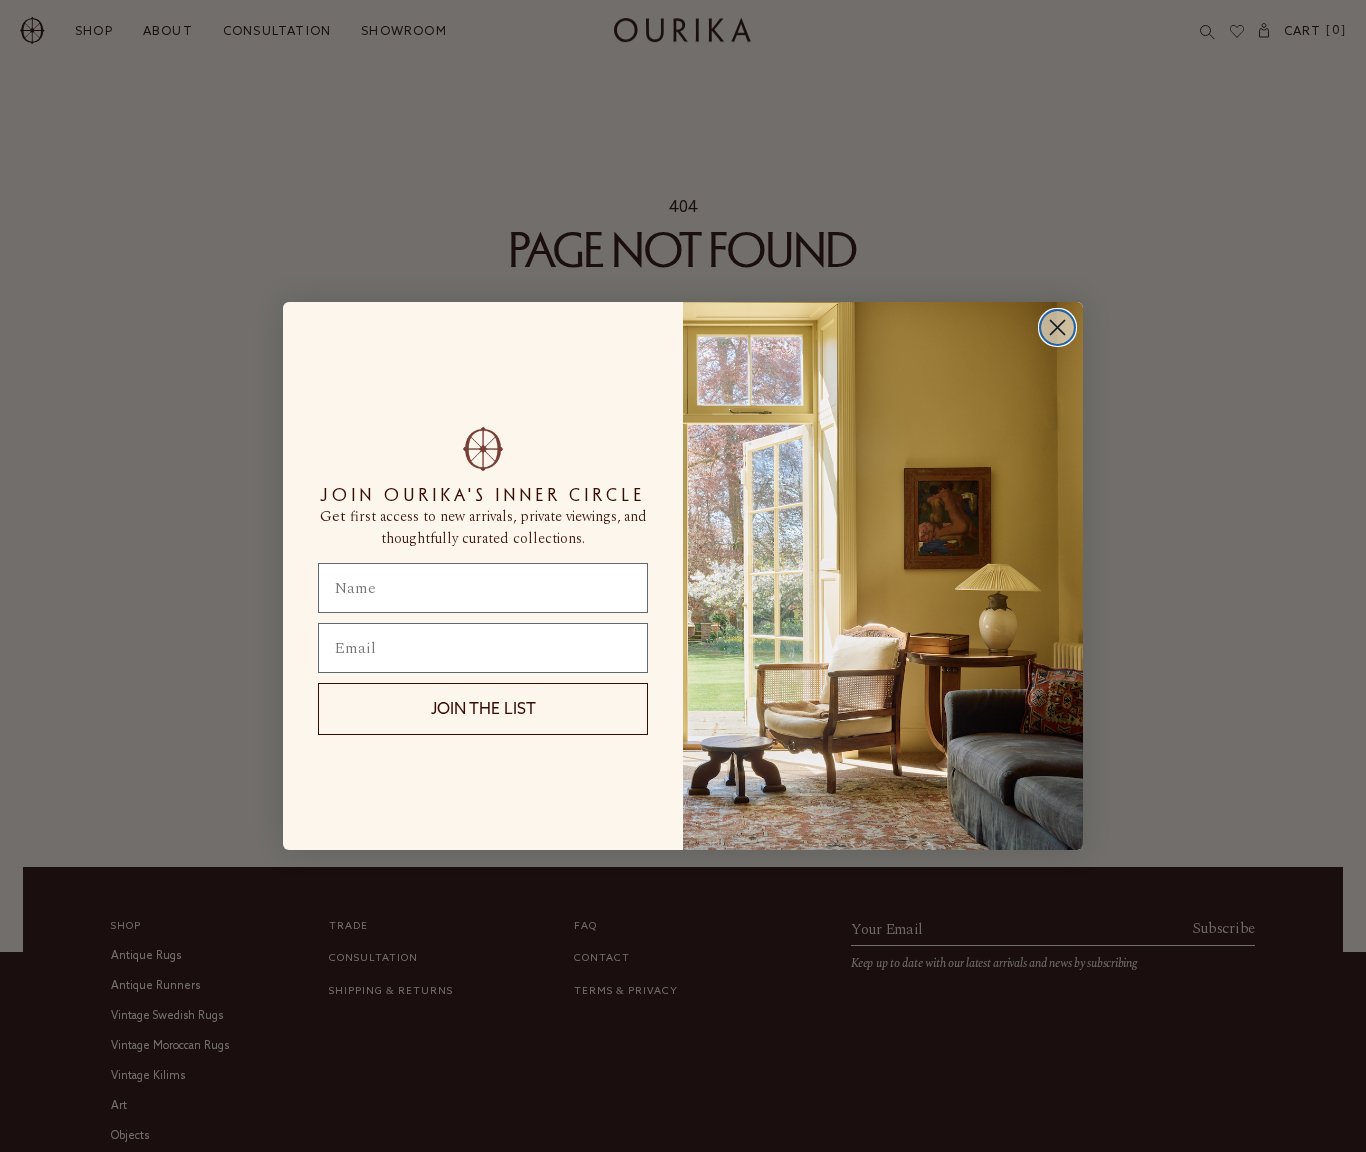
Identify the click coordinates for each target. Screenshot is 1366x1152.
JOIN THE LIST (483, 708)
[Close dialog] (1057, 327)
